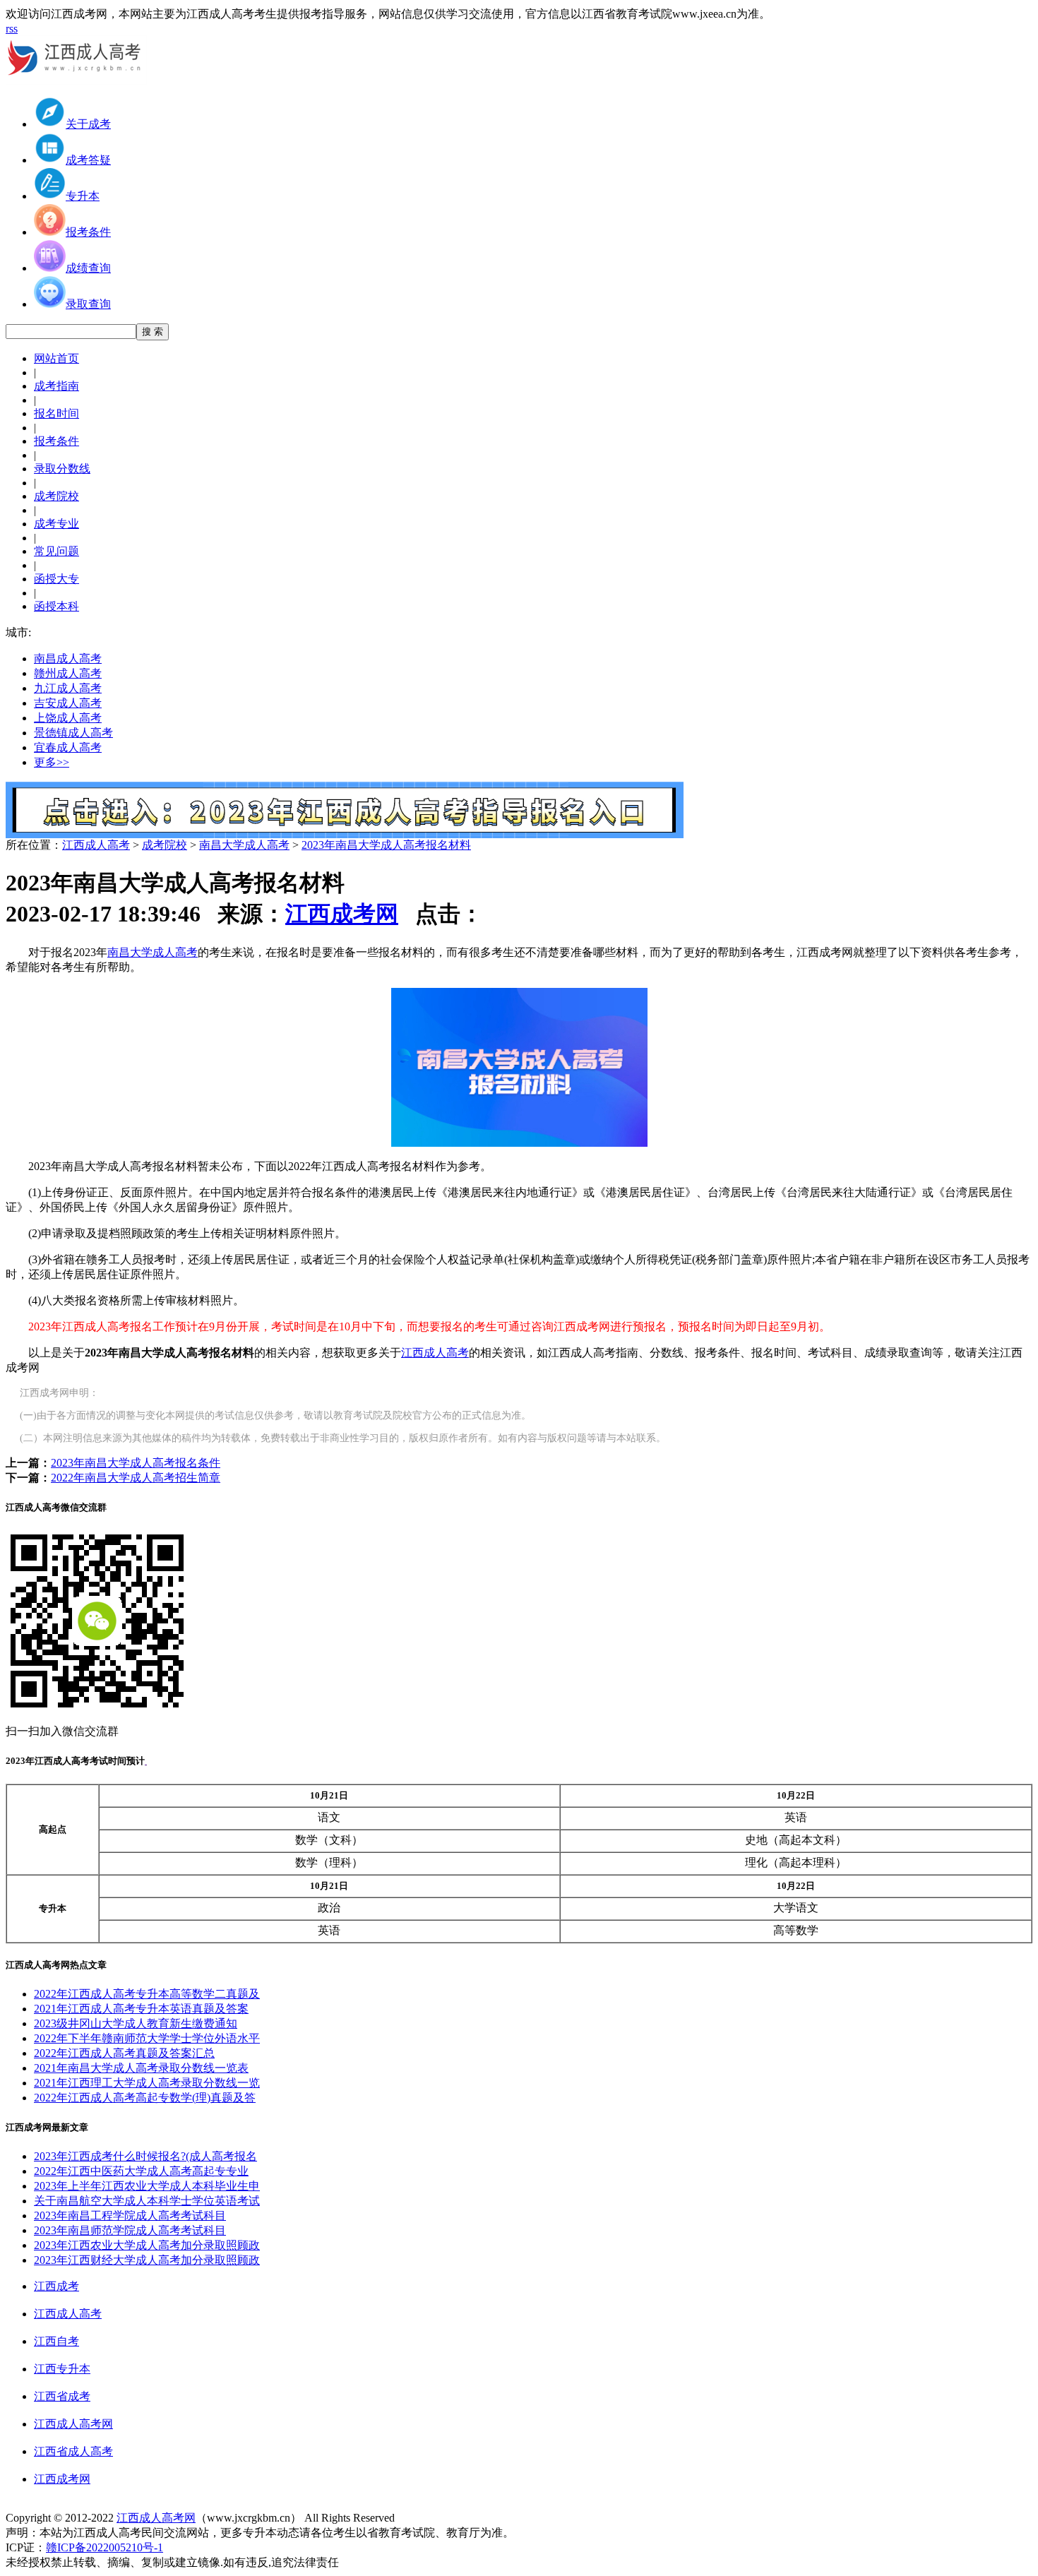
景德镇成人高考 (73, 733)
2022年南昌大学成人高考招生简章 (136, 1478)
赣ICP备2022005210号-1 (105, 2547)
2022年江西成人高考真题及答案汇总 (124, 2053)
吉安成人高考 (68, 703)
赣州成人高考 (68, 673)
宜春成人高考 (68, 747)
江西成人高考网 (73, 2424)
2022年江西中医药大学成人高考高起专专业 (141, 2171)
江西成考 (56, 2286)
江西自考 (56, 2341)
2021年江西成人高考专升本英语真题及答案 (141, 2009)
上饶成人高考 (68, 718)
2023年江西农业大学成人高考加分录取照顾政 (147, 2245)
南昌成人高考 (68, 658)
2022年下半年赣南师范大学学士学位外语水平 (147, 2038)
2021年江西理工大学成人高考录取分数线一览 (147, 2083)
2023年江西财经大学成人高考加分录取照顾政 (147, 2260)
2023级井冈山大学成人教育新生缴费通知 (136, 2023)
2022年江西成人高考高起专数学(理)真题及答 (145, 2098)
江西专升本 (62, 2369)
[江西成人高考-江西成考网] (76, 81)
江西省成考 (62, 2396)
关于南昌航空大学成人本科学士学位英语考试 (147, 2201)
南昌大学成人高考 (244, 845)
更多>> (52, 762)
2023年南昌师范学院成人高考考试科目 (130, 2230)
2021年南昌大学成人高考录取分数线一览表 (141, 2068)
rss (12, 29)
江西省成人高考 (73, 2451)
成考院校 (165, 845)
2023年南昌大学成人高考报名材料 (386, 845)
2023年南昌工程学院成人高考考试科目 (130, 2216)
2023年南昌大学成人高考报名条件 (136, 1463)
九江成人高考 (68, 688)
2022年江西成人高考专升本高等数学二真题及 (147, 1994)
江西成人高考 (96, 845)
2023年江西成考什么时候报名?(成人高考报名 (145, 2156)
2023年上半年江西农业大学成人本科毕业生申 (147, 2186)
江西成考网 (342, 914)
